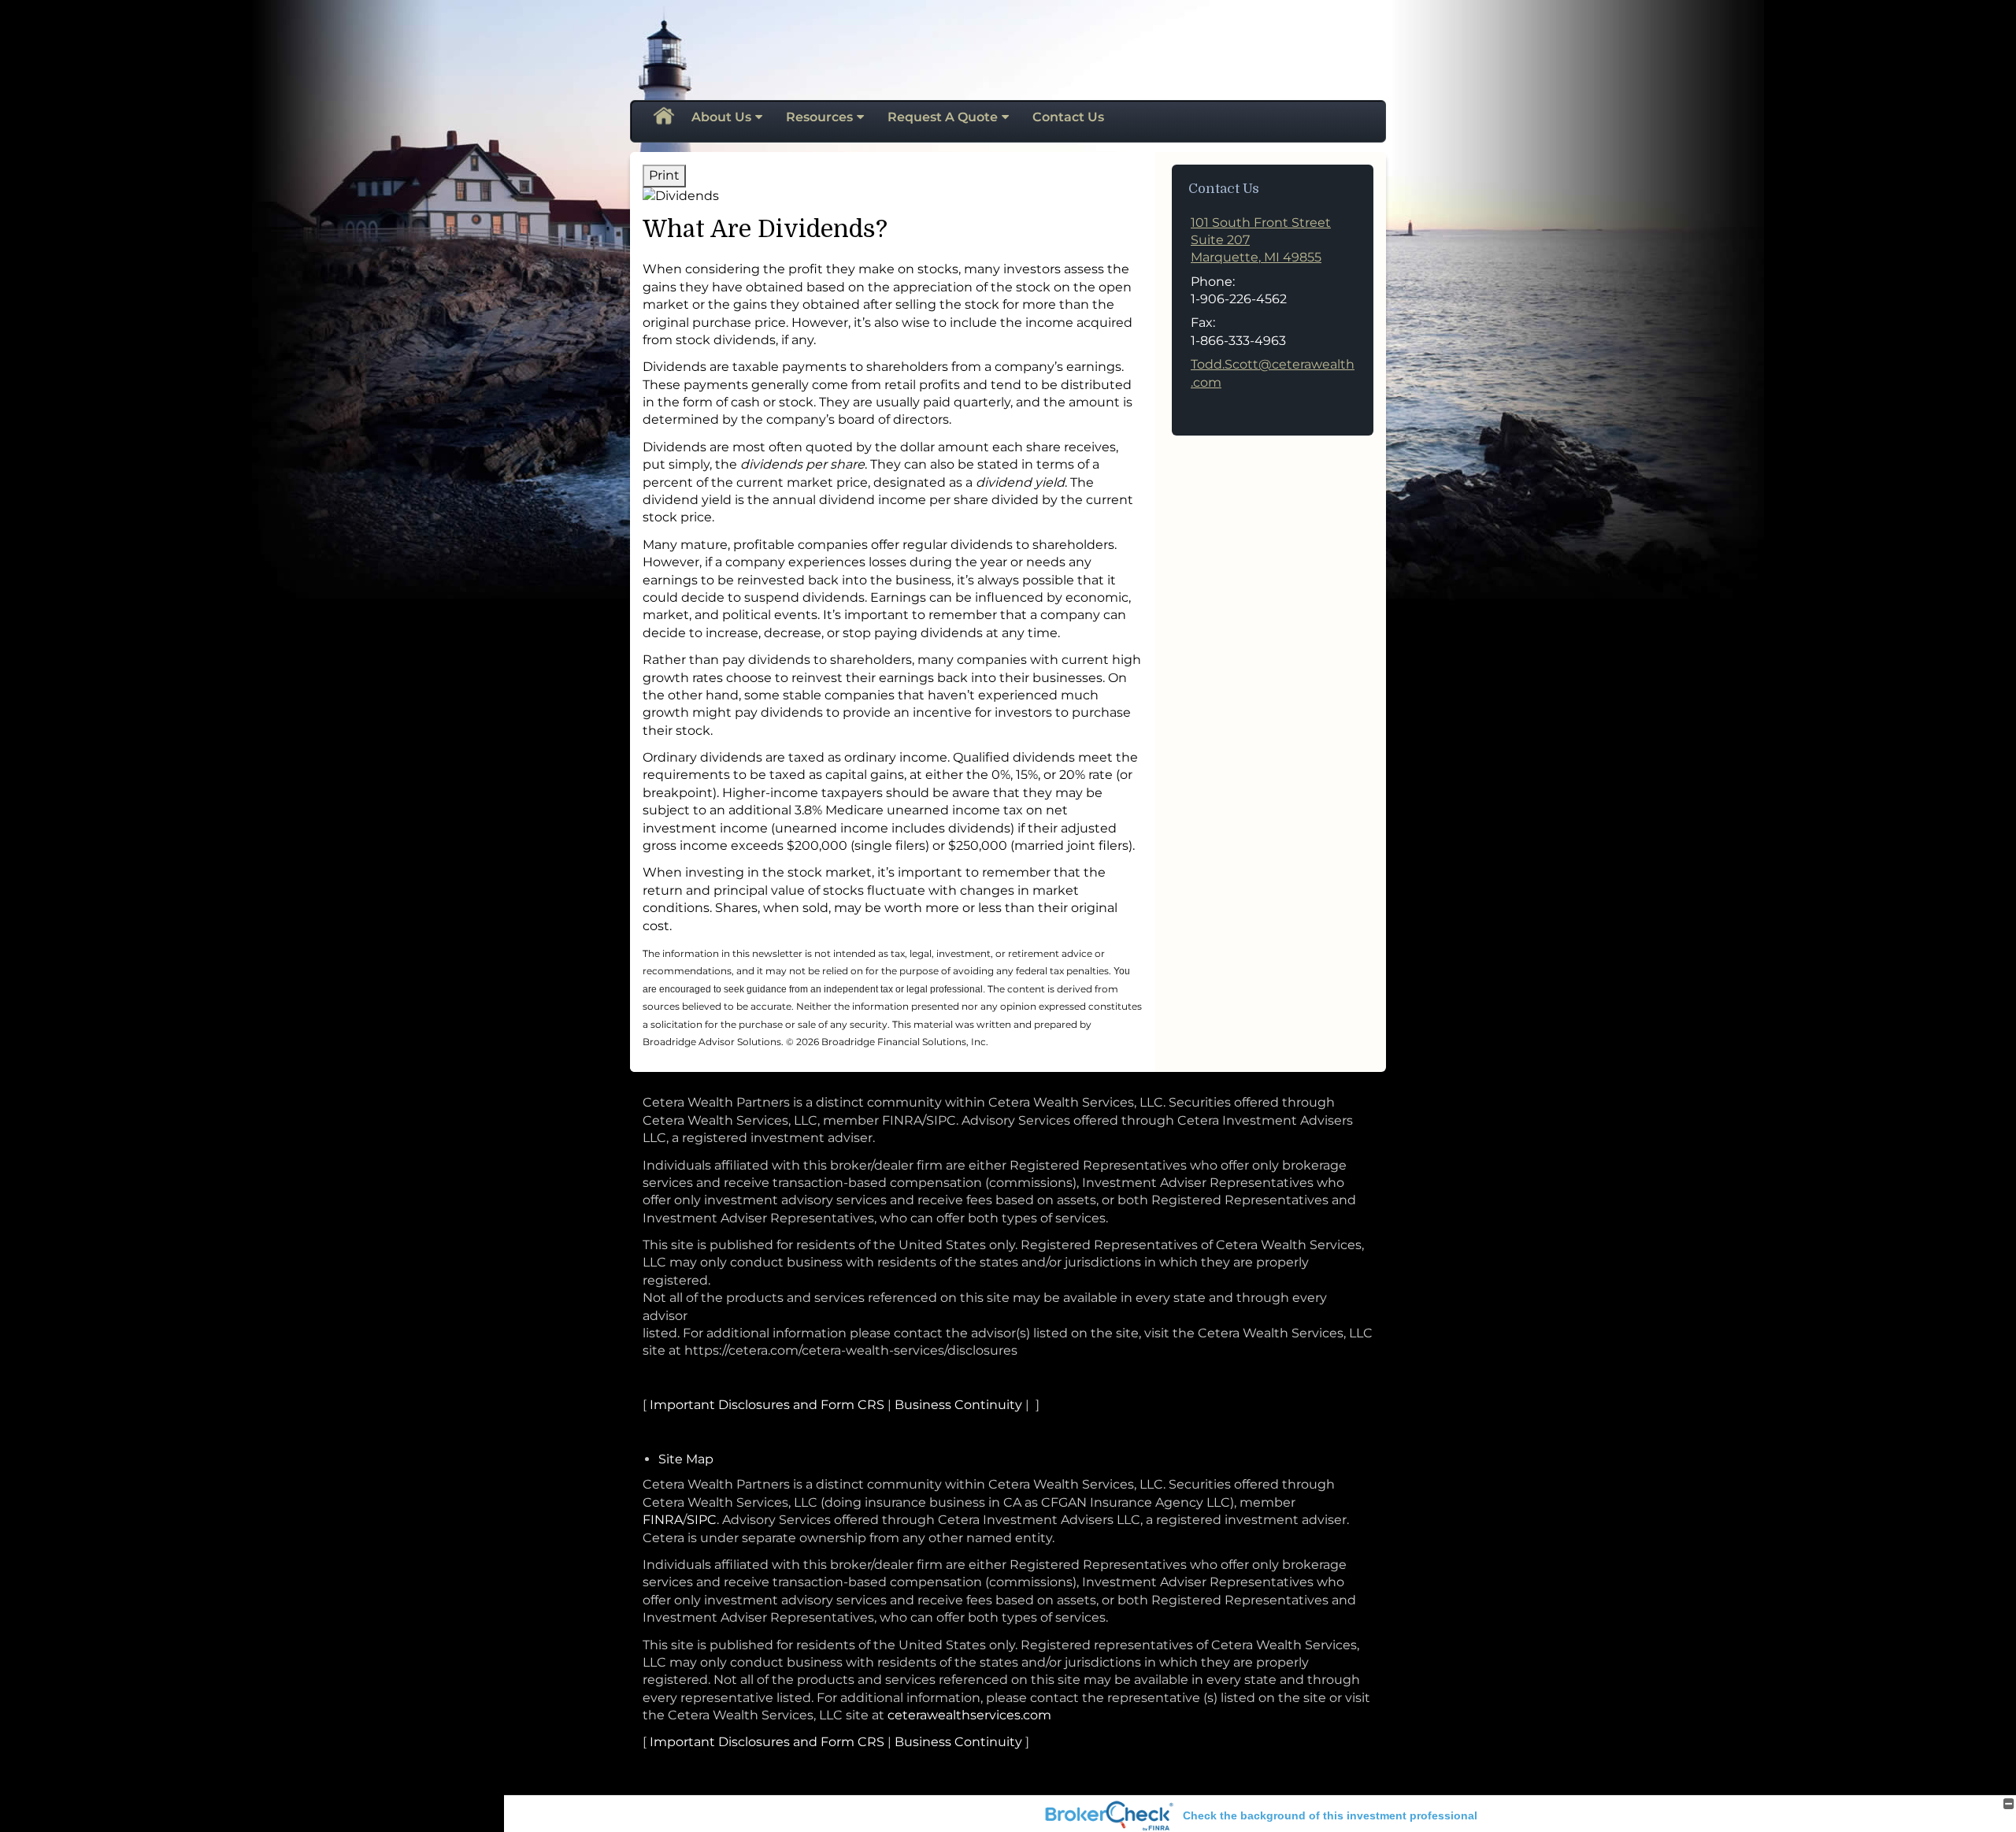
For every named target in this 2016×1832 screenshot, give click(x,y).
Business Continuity (958, 1405)
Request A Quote (943, 117)
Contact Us (1068, 117)
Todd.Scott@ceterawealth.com (1273, 373)
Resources (819, 117)
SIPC (702, 1520)
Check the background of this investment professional (1330, 1815)
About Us (721, 117)
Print (664, 175)
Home (663, 117)
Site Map (686, 1459)
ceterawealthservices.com (969, 1715)
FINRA (663, 1520)
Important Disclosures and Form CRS (767, 1405)
